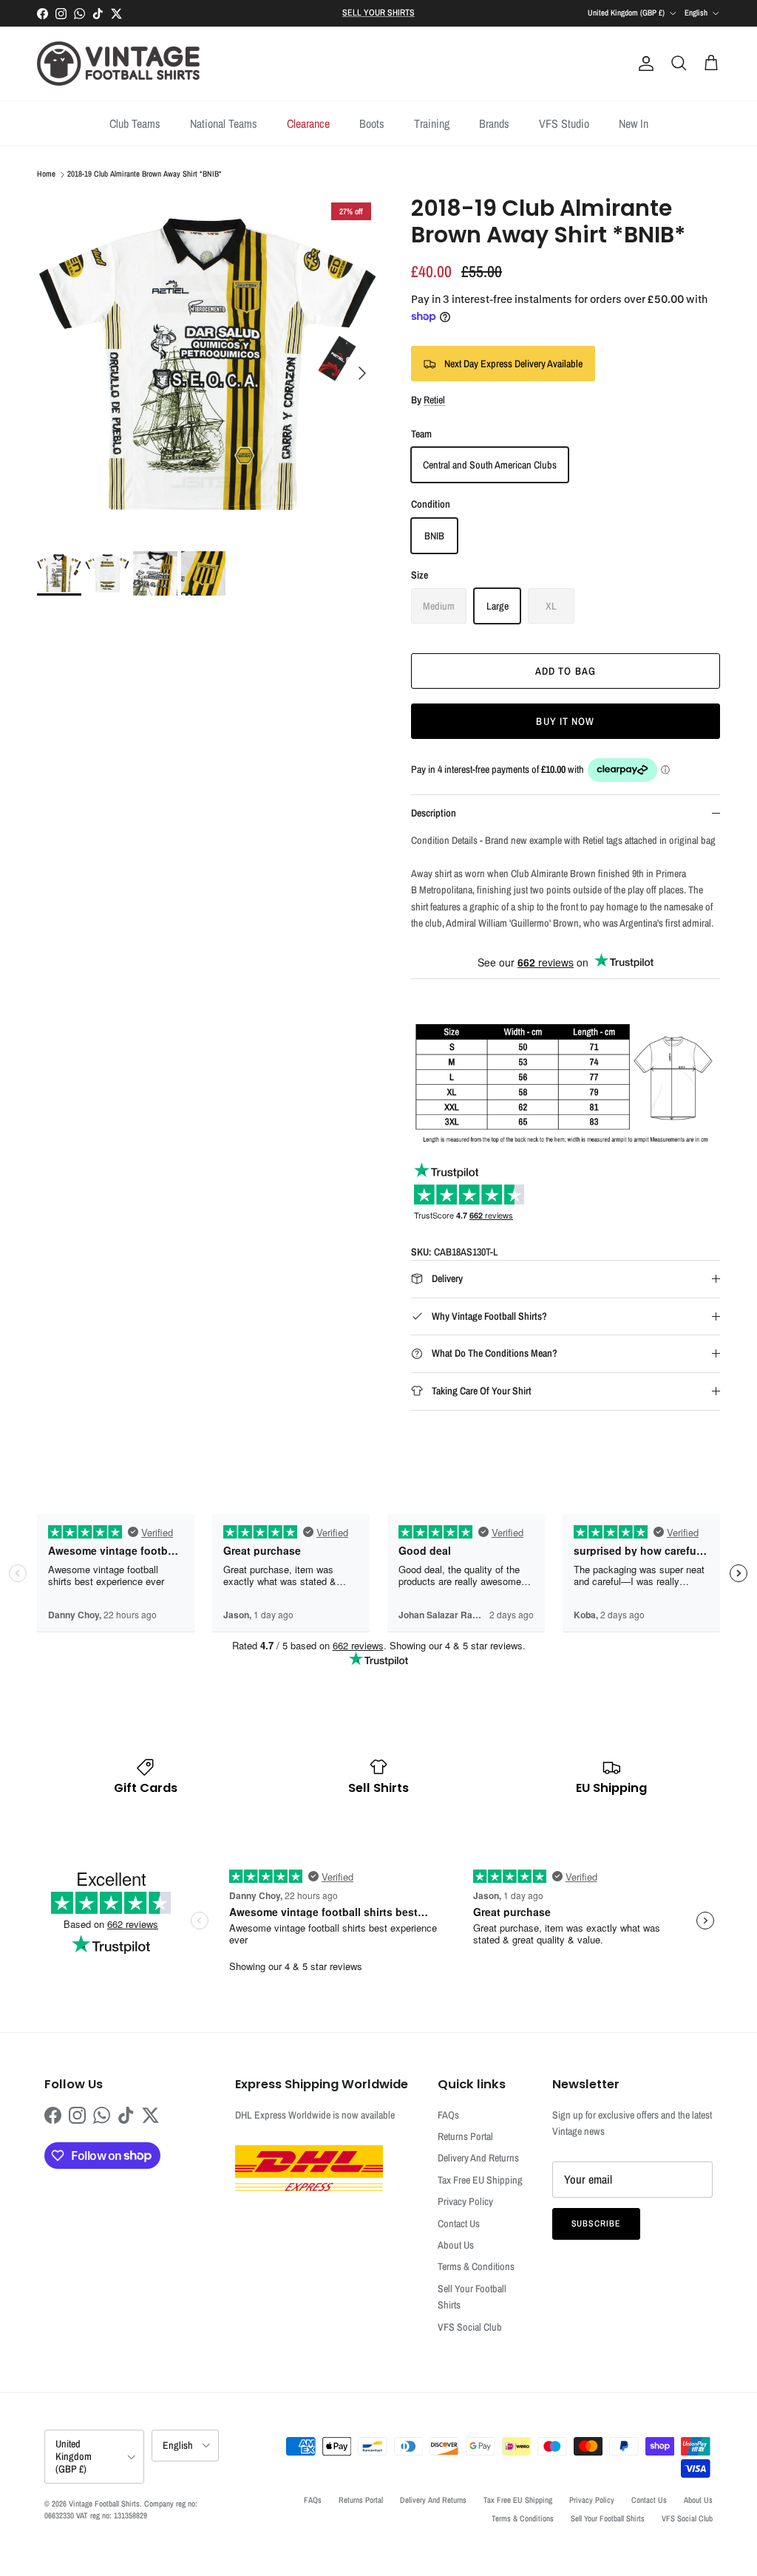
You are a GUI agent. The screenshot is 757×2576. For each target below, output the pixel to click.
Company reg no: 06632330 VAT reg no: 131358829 (121, 2509)
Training (432, 123)
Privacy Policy (465, 2201)
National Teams (224, 123)
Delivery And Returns (478, 2158)
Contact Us (459, 2224)
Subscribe (597, 2224)
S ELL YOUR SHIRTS (378, 13)
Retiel (434, 400)
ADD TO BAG (566, 671)
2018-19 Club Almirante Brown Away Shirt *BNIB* (145, 174)
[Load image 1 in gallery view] (208, 366)
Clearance (308, 123)
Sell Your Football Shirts (608, 2518)
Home (46, 174)
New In (634, 123)
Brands (494, 123)
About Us (456, 2245)
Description (434, 813)
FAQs (448, 2115)
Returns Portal (465, 2136)
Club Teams (135, 123)
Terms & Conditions (476, 2266)
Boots (372, 123)
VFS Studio (564, 123)
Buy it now (565, 721)
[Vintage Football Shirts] (118, 64)
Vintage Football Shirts (104, 2504)
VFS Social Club (470, 2327)
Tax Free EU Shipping (480, 2180)
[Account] (643, 64)
